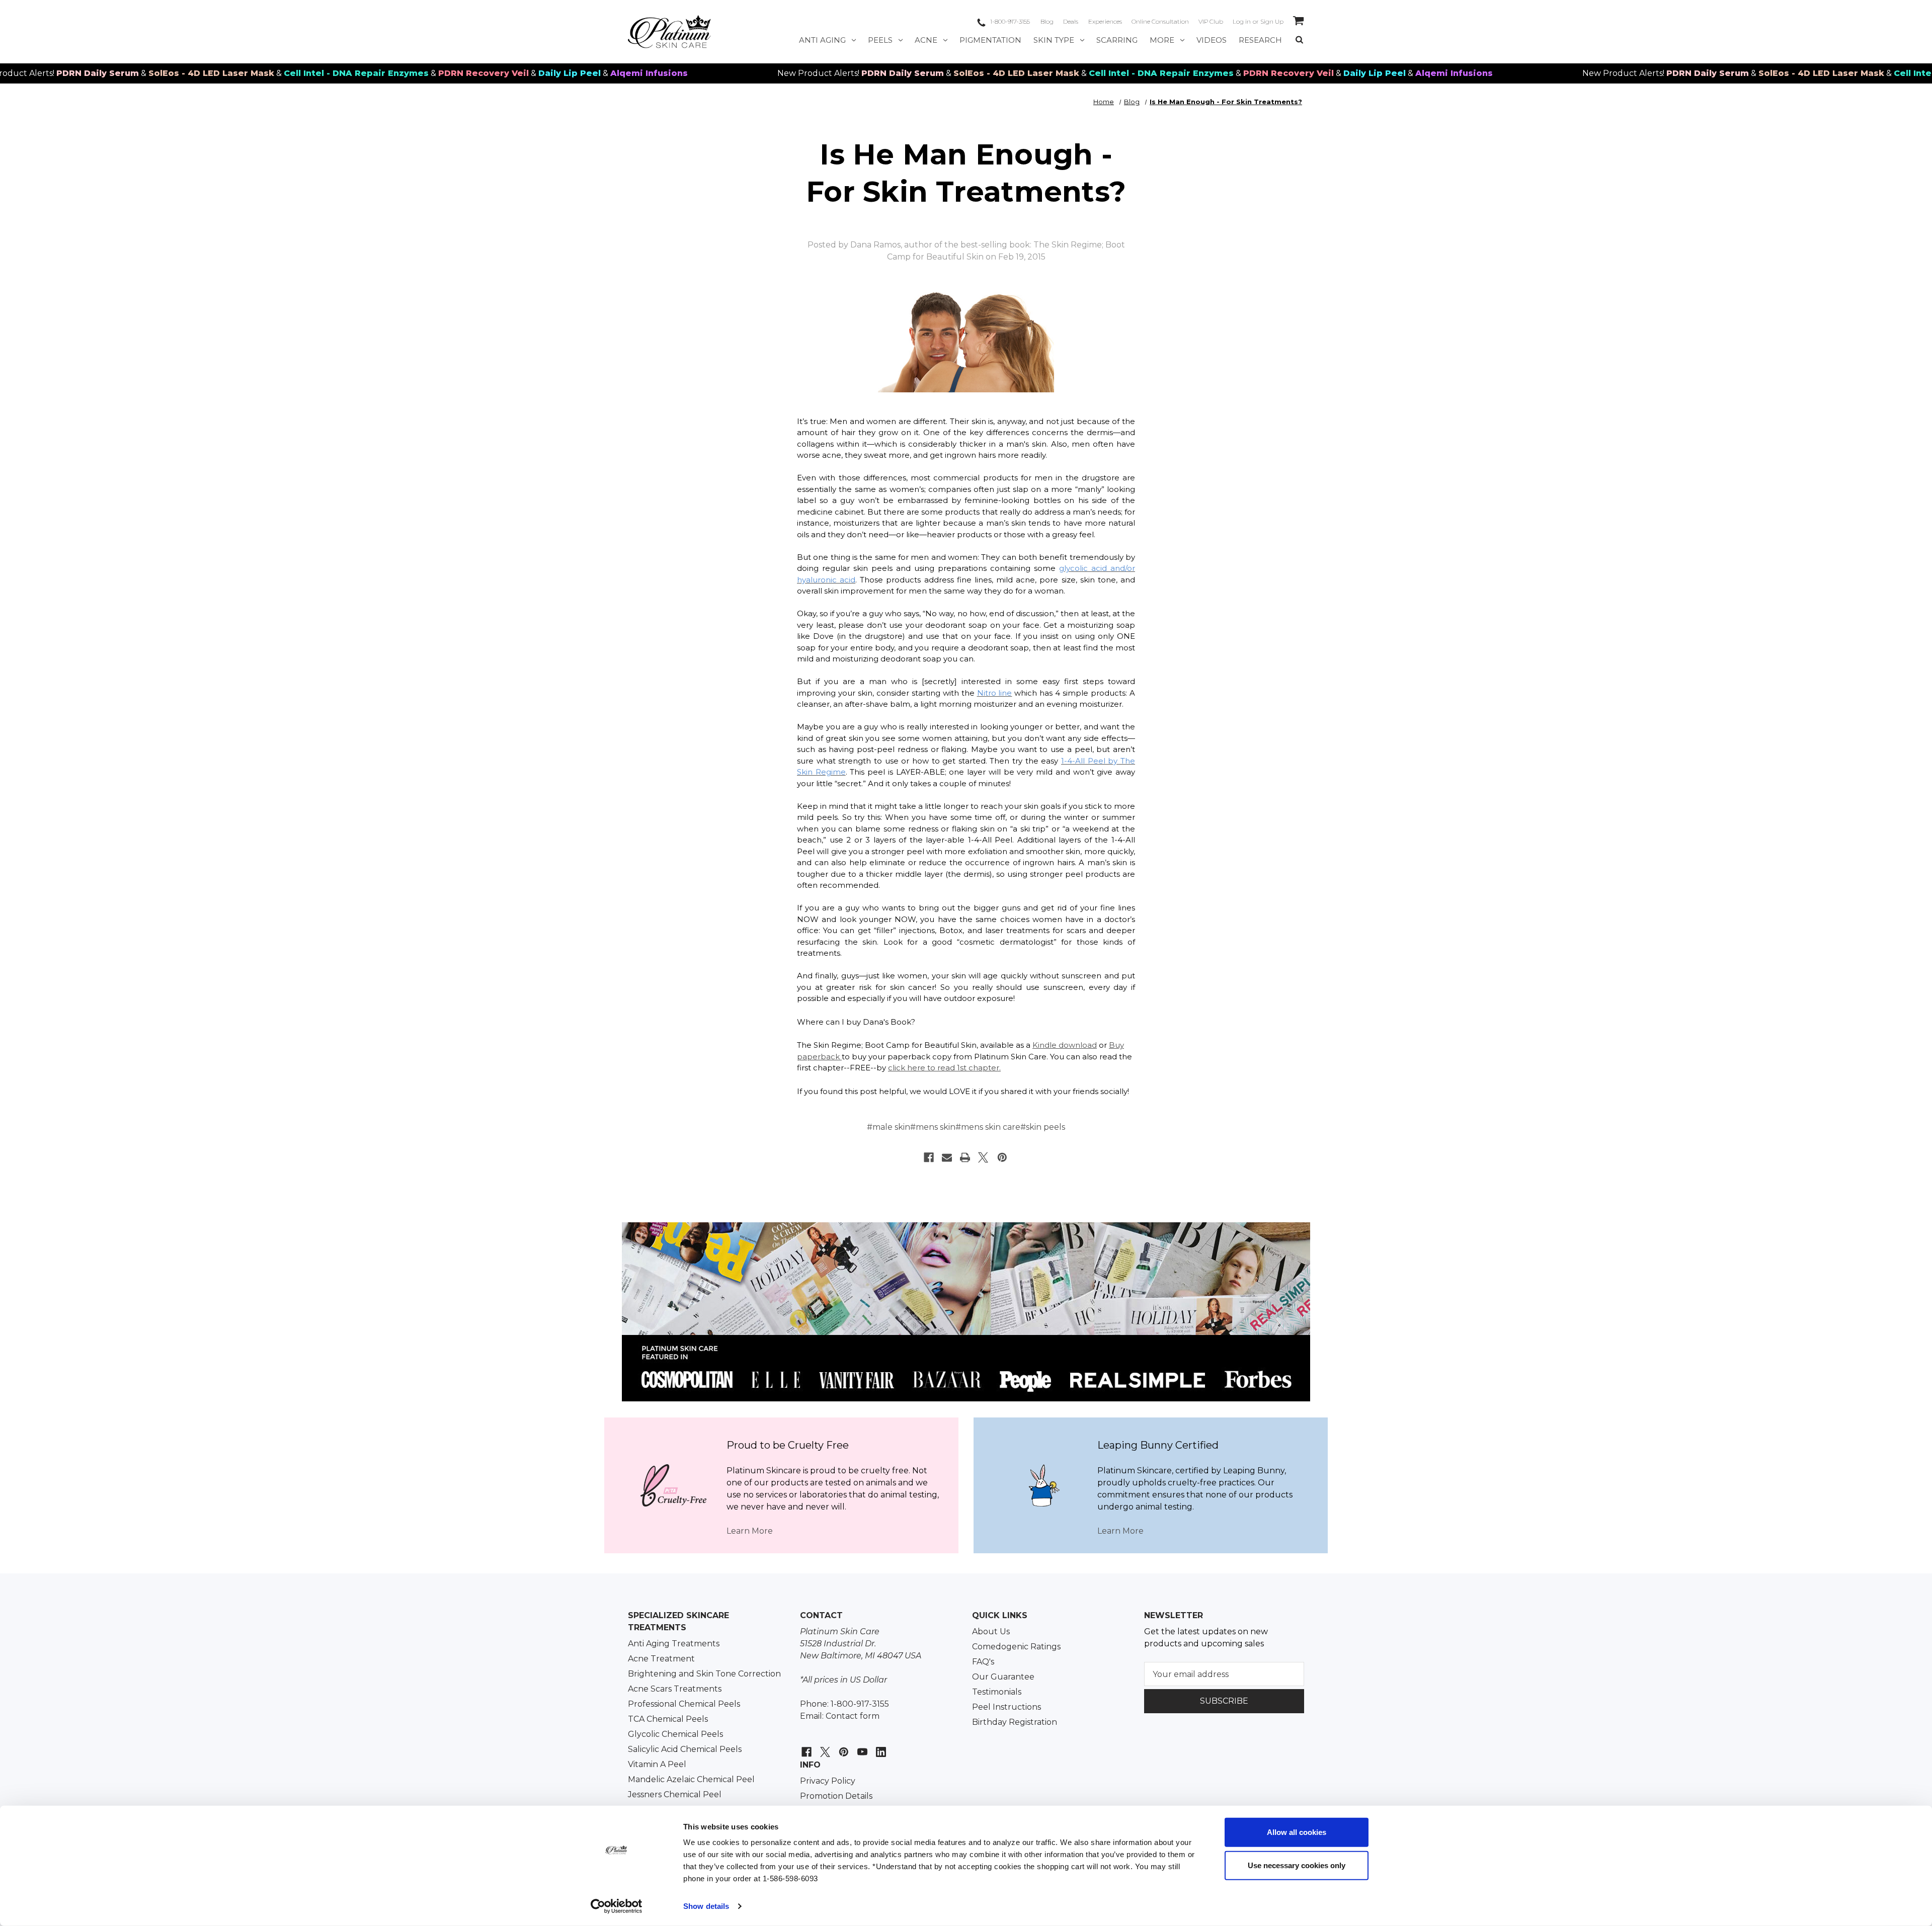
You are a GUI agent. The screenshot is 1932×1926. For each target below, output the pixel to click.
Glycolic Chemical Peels (675, 1734)
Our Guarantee (1003, 1677)
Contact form (853, 1716)
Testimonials (997, 1692)
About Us (991, 1631)
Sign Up (1272, 21)
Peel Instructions (1007, 1707)
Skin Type (1054, 40)
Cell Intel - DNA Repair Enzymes (254, 73)
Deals (1071, 21)
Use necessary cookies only (1297, 1865)
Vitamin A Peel (657, 1764)
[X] (983, 1157)
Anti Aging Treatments (674, 1644)
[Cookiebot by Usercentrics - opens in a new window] (617, 1906)
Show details (706, 1906)
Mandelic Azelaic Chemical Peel (691, 1779)
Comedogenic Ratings (1016, 1647)
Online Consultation (1160, 21)
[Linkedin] (880, 1747)
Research (1260, 40)
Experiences (1105, 21)
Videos (1212, 40)
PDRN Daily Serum (800, 73)
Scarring (1117, 40)
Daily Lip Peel (467, 73)
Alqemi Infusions (547, 73)
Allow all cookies (1297, 1832)
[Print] (965, 1157)
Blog (1047, 21)
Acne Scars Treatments (675, 1689)
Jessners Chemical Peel (675, 1794)
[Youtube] (861, 1747)
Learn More (750, 1531)
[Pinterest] (1002, 1157)
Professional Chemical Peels (684, 1704)
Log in (1242, 21)
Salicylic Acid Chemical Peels (685, 1749)
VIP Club (1211, 21)
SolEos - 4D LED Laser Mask (109, 73)
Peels (880, 40)
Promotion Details (836, 1796)
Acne (926, 40)
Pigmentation (990, 40)
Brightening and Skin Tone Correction (704, 1674)
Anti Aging (822, 40)
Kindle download (1065, 1045)
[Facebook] (929, 1157)
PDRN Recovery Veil (381, 73)
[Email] (947, 1157)
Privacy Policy (828, 1781)
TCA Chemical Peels (668, 1719)
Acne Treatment (661, 1659)
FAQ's (983, 1662)
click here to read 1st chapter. (944, 1068)
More (1162, 40)
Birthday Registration (1015, 1722)
